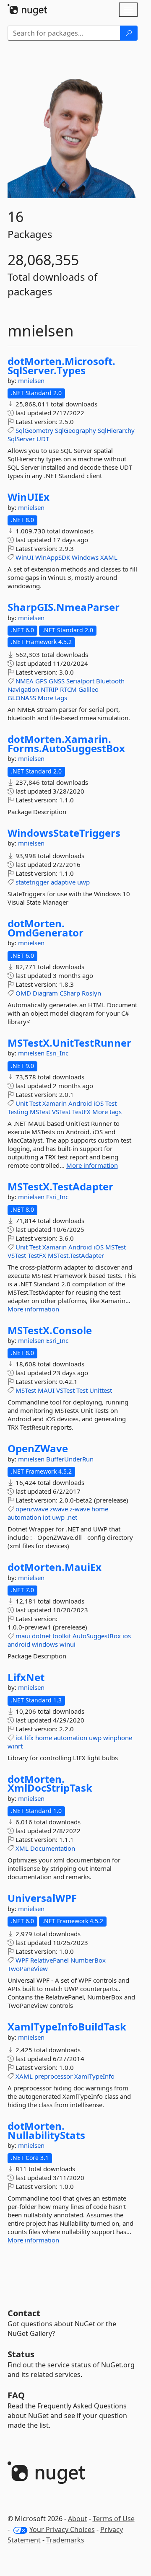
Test (35, 1103)
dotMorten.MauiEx (55, 1567)
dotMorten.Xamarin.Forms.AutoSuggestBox (66, 744)
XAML (109, 557)
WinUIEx (29, 497)
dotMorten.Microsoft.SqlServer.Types (61, 366)
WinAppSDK (53, 557)
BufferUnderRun (70, 1459)
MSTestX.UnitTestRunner (69, 1043)
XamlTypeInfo (94, 2076)
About (78, 2519)
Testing (18, 1112)
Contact (24, 2313)
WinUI (25, 557)
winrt (15, 1746)
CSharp (70, 993)
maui (23, 1636)
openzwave (32, 1509)
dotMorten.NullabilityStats (46, 2130)
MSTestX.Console (50, 1330)
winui (68, 1644)
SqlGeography (75, 430)
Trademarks (65, 2540)
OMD (23, 993)
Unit (22, 1103)
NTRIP (49, 689)
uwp (83, 882)
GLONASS (22, 698)
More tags (52, 698)
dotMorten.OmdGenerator (46, 928)
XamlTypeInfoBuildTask (67, 2027)
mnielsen (31, 380)
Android (80, 1103)
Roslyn (91, 993)
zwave (59, 1509)
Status (21, 2354)
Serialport (80, 681)
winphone (118, 1738)
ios (127, 1636)
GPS (41, 681)
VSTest (61, 1112)
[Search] (129, 33)
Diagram (45, 993)
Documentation (53, 1848)
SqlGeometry (34, 430)
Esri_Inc (57, 1053)
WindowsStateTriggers (64, 833)
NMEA (25, 681)
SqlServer (21, 439)
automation (24, 1517)
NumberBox (88, 1960)
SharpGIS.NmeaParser (64, 607)
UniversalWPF (42, 1898)
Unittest (101, 1390)
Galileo (89, 689)
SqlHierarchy (116, 430)
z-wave (80, 1509)
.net (72, 1517)
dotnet (41, 1636)
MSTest (40, 1112)
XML (22, 1848)
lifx (29, 1738)
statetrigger (32, 882)
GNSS (57, 681)
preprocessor (53, 2076)
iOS (99, 1103)
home (100, 1509)
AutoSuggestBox (97, 1636)
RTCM (68, 689)
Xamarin (55, 1103)
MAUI (46, 1390)
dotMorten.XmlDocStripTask (50, 1783)
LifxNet (26, 1677)
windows (45, 1644)
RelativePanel (49, 1960)
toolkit (62, 1636)
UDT (43, 439)
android (19, 1644)
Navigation (23, 689)
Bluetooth (110, 681)
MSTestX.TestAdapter (60, 1187)
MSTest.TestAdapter (76, 1255)
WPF (22, 1960)
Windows (85, 557)
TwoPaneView (28, 1968)
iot (47, 1517)
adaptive (63, 882)
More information (92, 1165)
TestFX (81, 1112)
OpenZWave (38, 1448)
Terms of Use (114, 2519)
